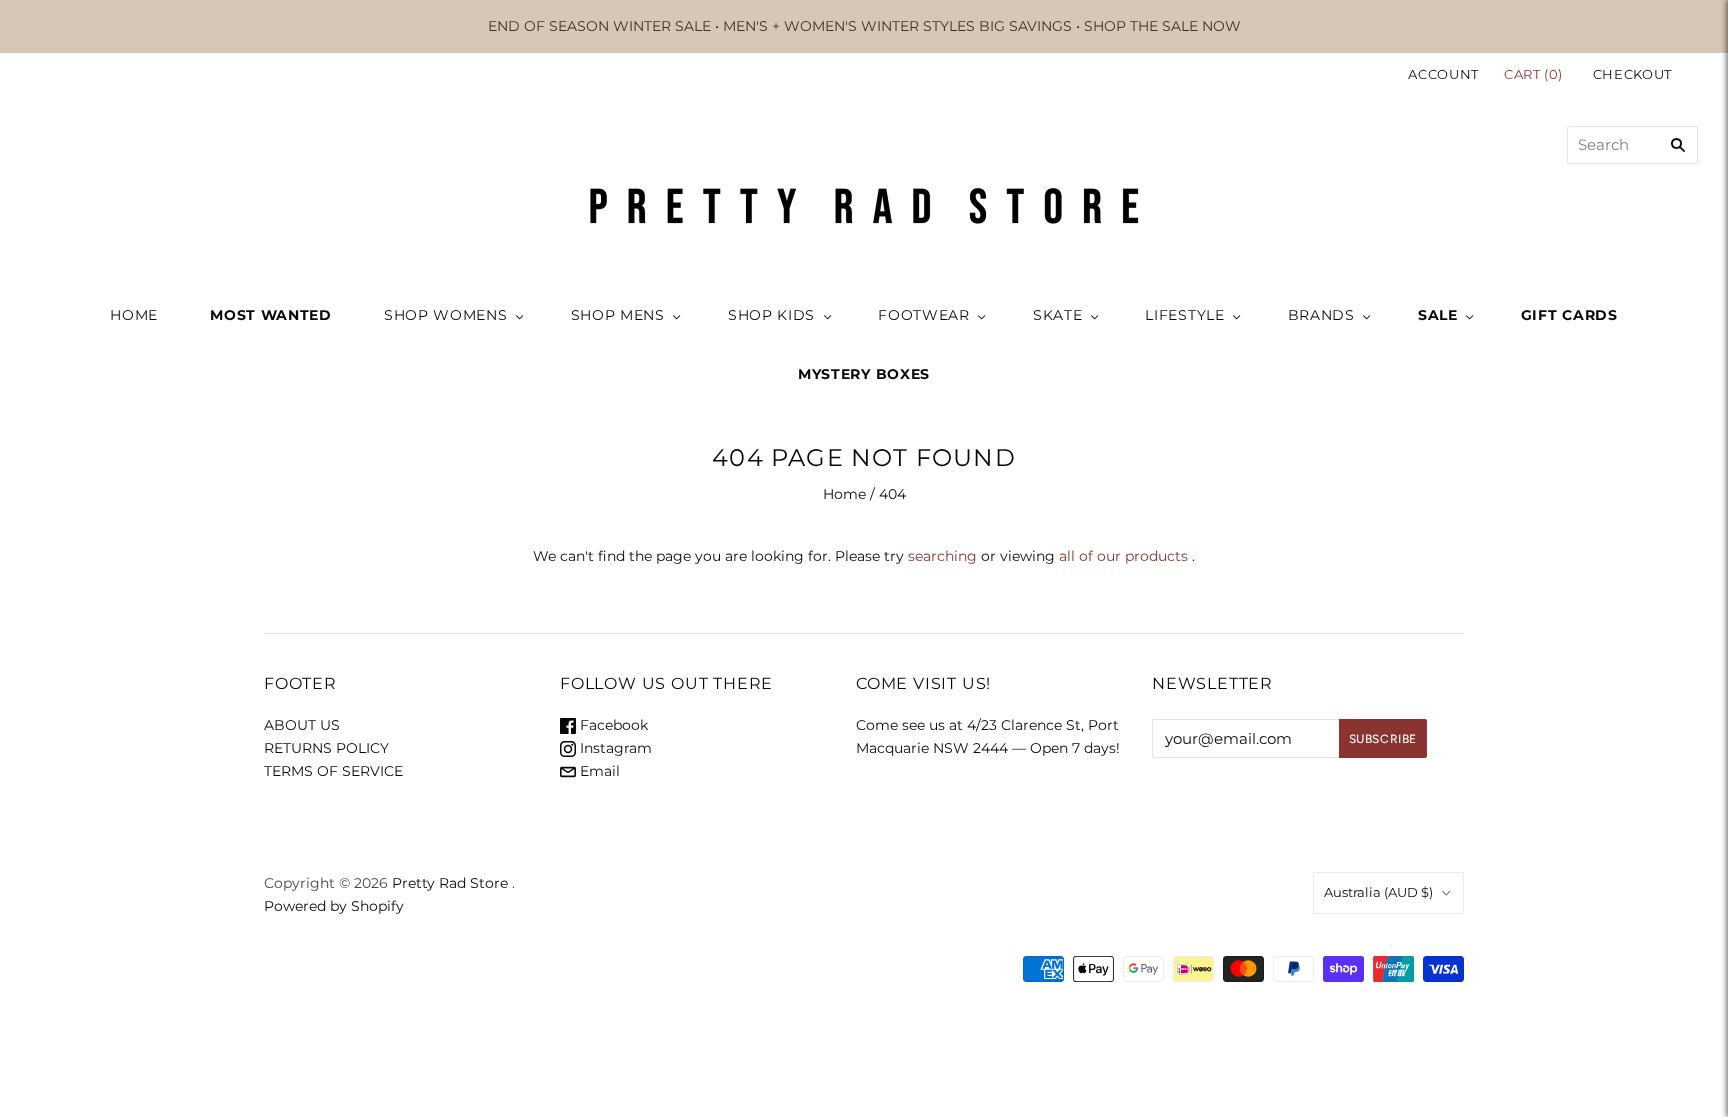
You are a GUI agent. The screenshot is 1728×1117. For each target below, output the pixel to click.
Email (598, 771)
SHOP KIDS (771, 315)
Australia (1378, 892)
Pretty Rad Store (450, 883)
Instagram (614, 748)
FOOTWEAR (924, 315)
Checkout (1632, 74)
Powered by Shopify (334, 906)
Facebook (612, 725)
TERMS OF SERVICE (333, 771)
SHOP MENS (618, 315)
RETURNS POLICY (326, 748)
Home (844, 494)
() (1535, 74)
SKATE (1058, 315)
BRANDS (1321, 315)
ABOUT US (302, 725)
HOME (134, 315)
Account (1443, 74)
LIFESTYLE (1184, 315)
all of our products (1123, 556)
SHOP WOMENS (446, 315)
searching (942, 556)
